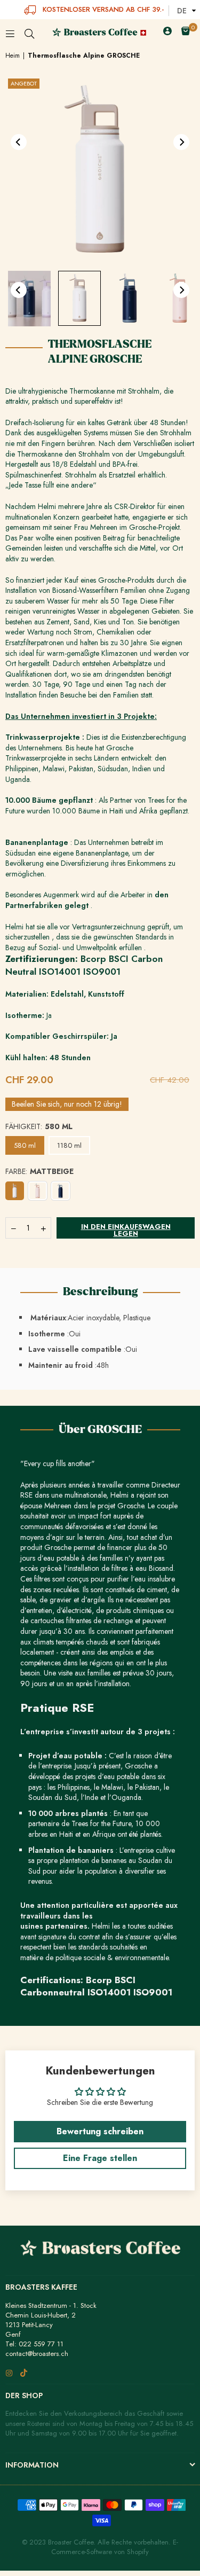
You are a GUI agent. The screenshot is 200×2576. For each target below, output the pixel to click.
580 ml (25, 1145)
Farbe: (39, 1172)
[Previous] (19, 142)
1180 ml (69, 1145)
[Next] (181, 142)
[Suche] (29, 33)
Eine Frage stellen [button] (100, 2158)
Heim (13, 56)
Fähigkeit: (39, 1127)
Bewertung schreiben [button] (100, 2131)
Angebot (24, 83)
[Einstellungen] (167, 33)
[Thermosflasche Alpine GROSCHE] (29, 299)
